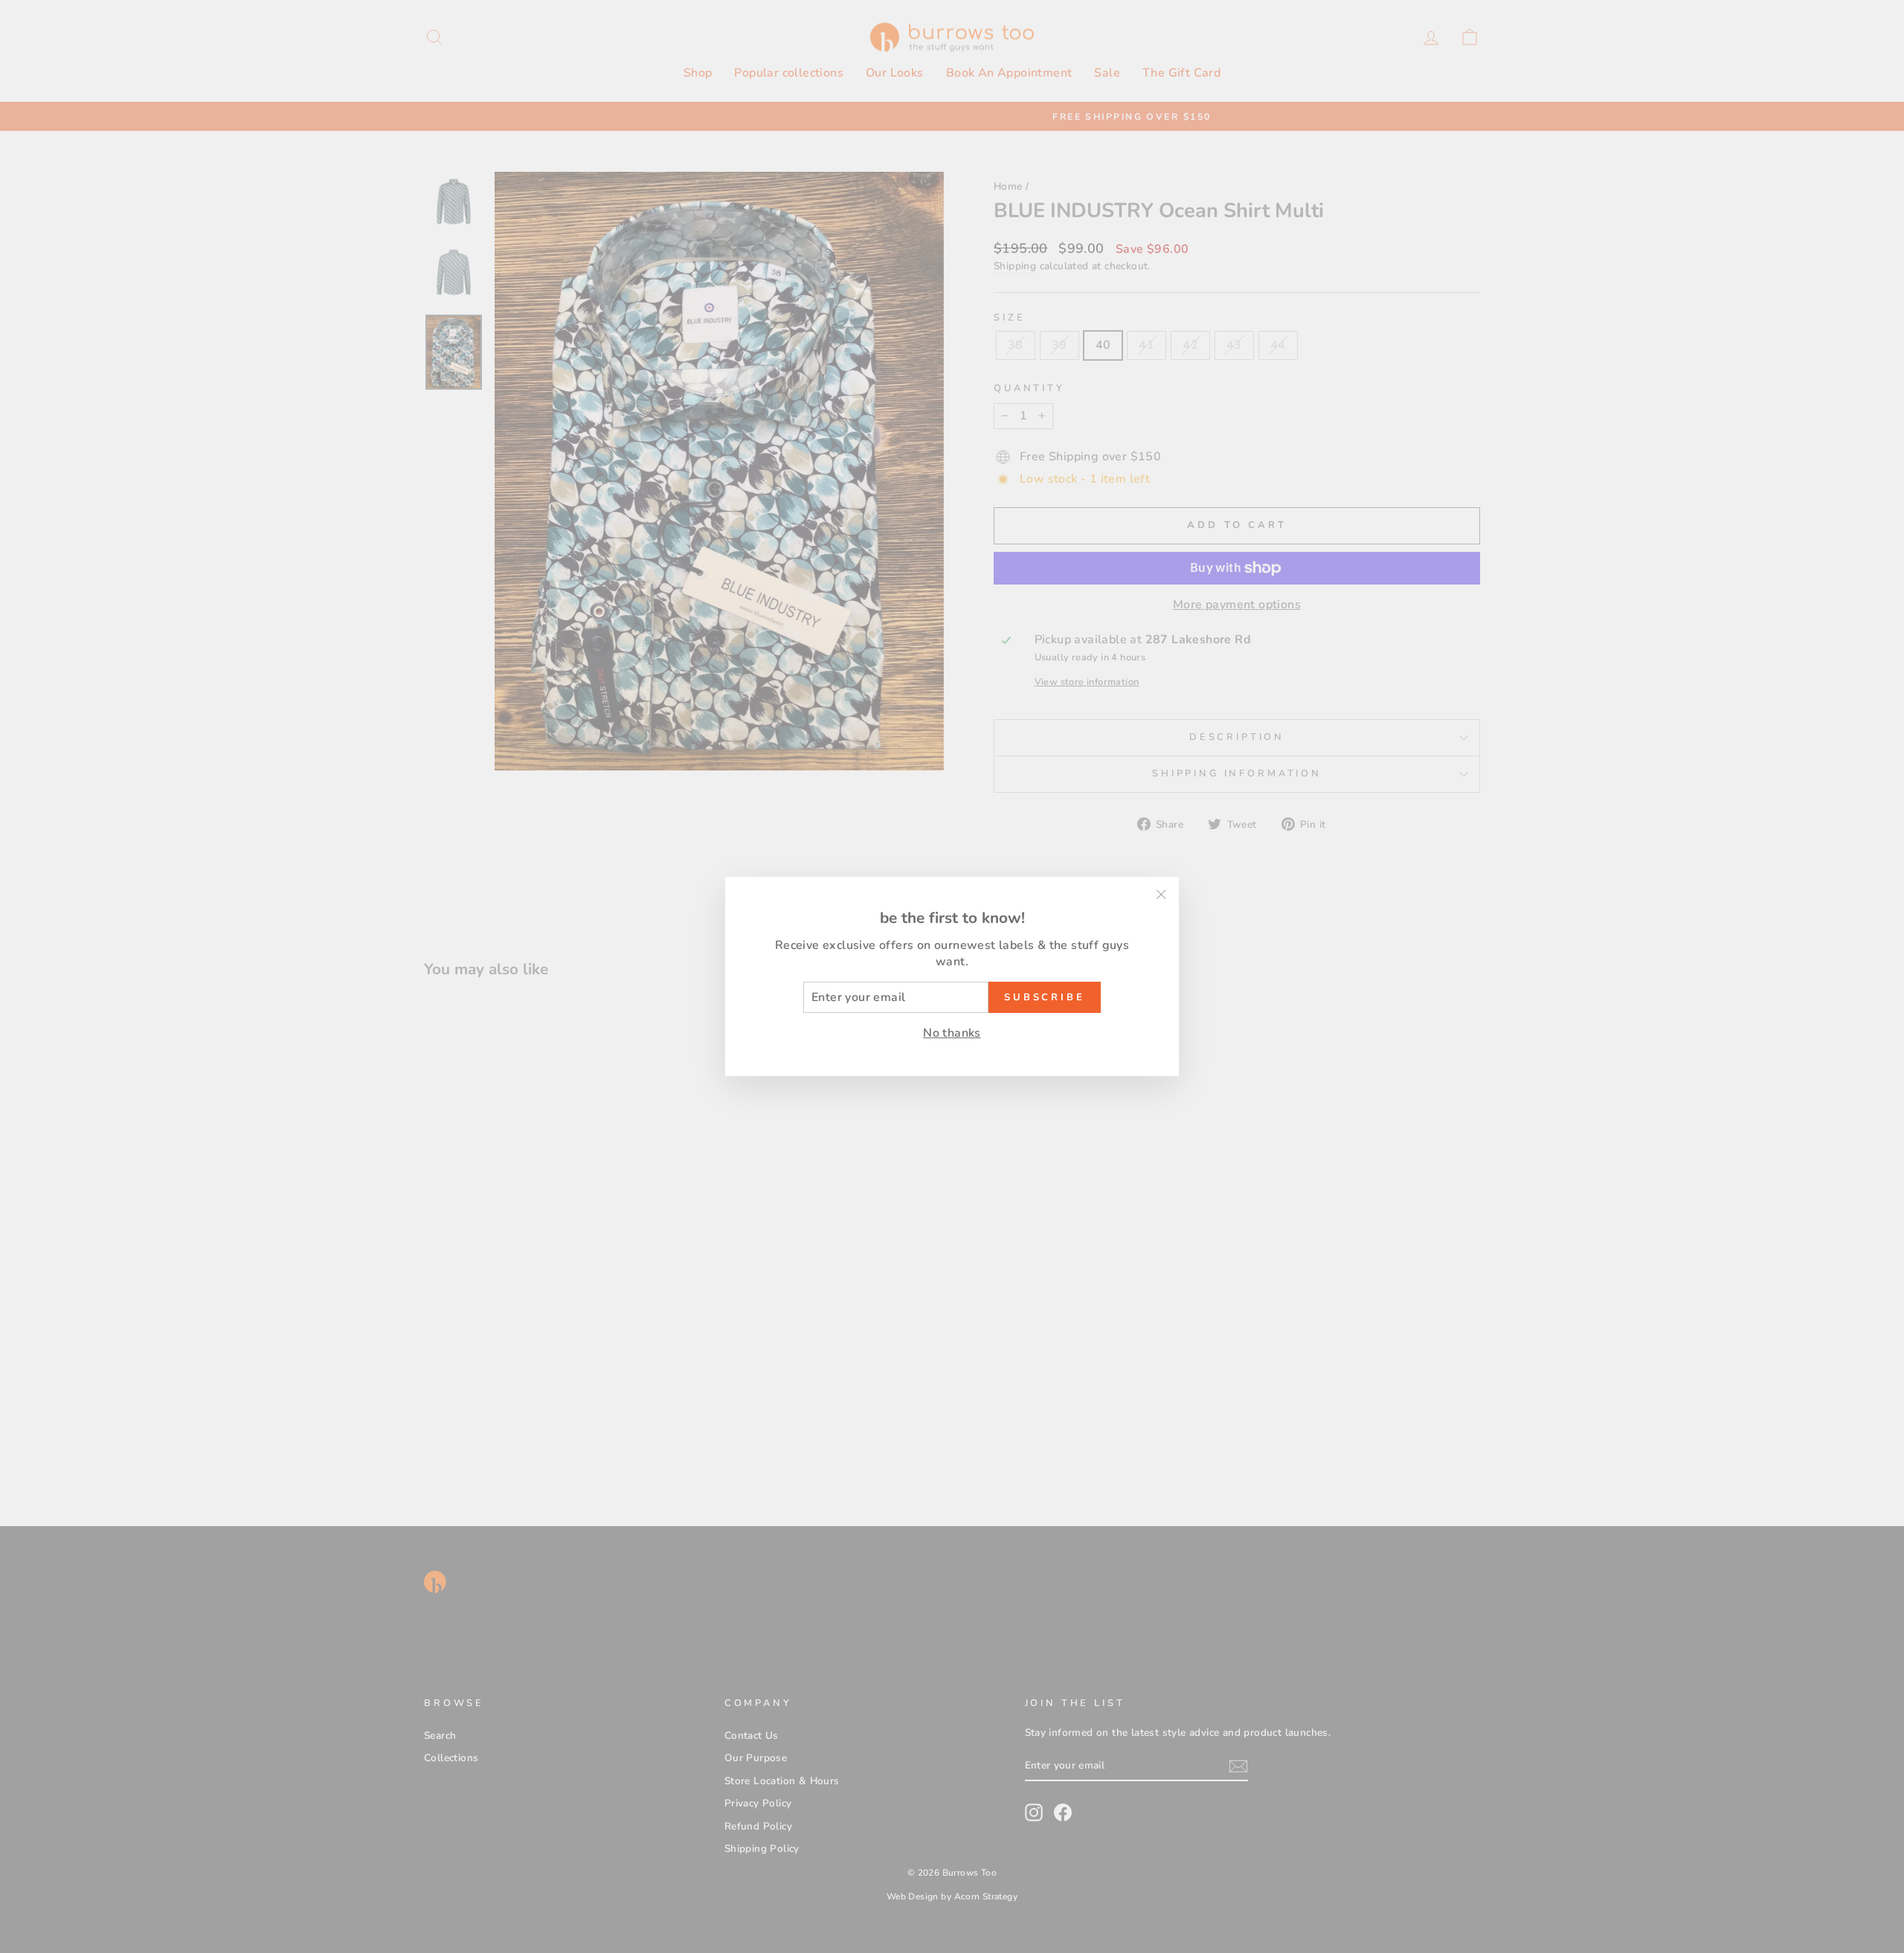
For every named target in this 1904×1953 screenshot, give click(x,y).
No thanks (952, 1033)
